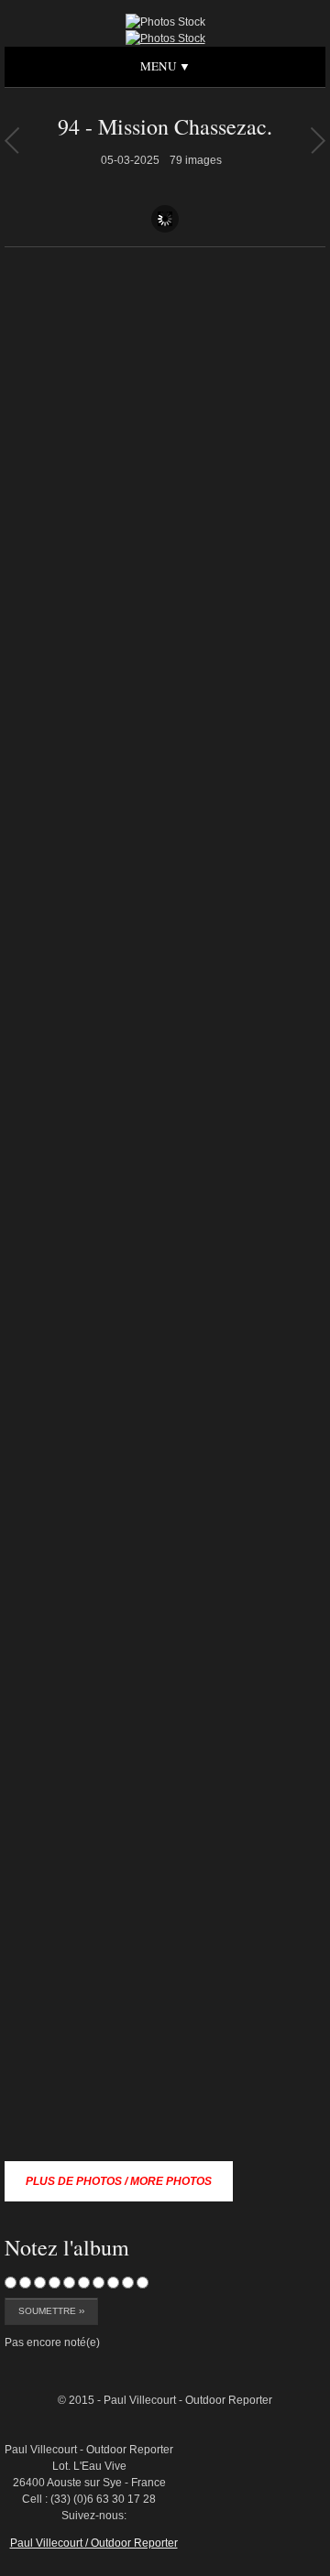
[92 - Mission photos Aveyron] (318, 140)
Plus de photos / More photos (119, 2181)
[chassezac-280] (283, 2321)
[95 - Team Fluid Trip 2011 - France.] (11, 140)
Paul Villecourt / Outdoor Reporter (94, 2543)
